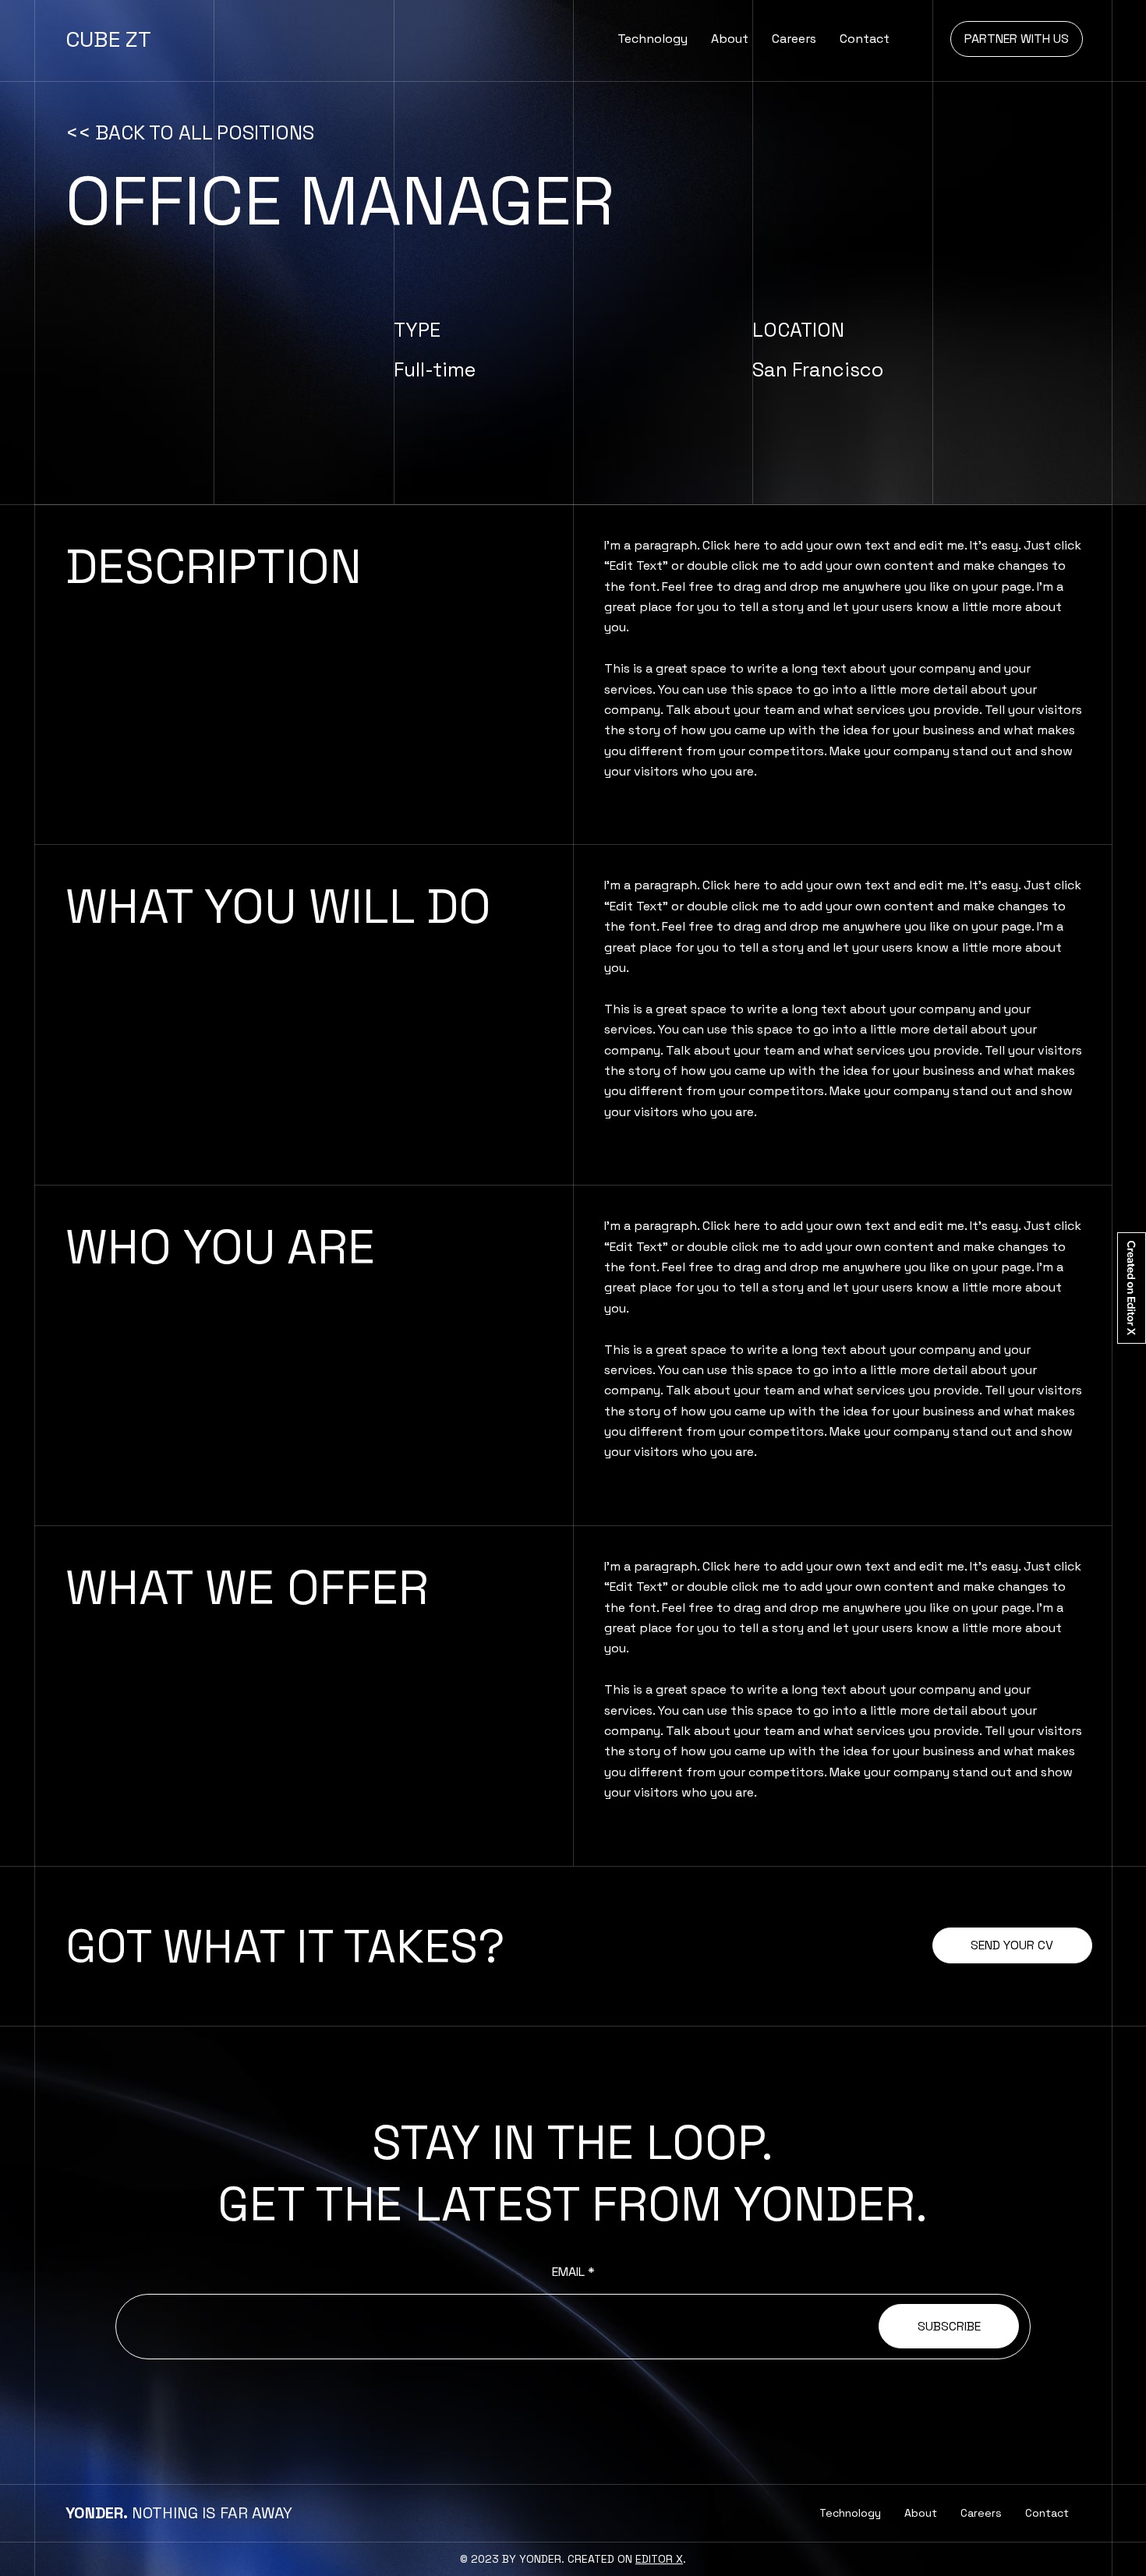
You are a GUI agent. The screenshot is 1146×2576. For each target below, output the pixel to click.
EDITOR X (659, 2559)
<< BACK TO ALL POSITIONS (190, 133)
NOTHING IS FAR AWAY (179, 2513)
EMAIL (568, 2272)
